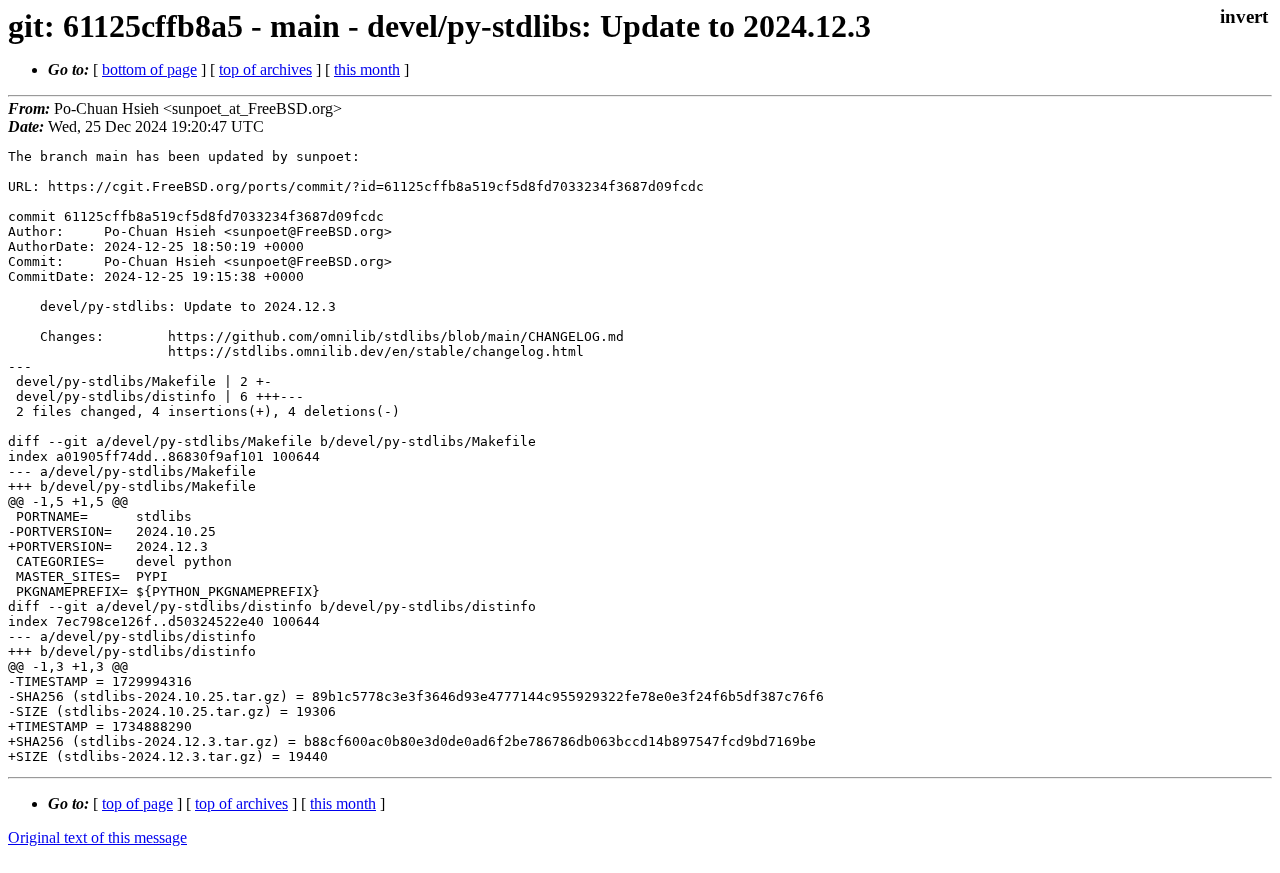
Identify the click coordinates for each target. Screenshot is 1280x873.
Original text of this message (97, 837)
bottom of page (149, 69)
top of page (137, 803)
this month (367, 69)
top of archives (265, 69)
